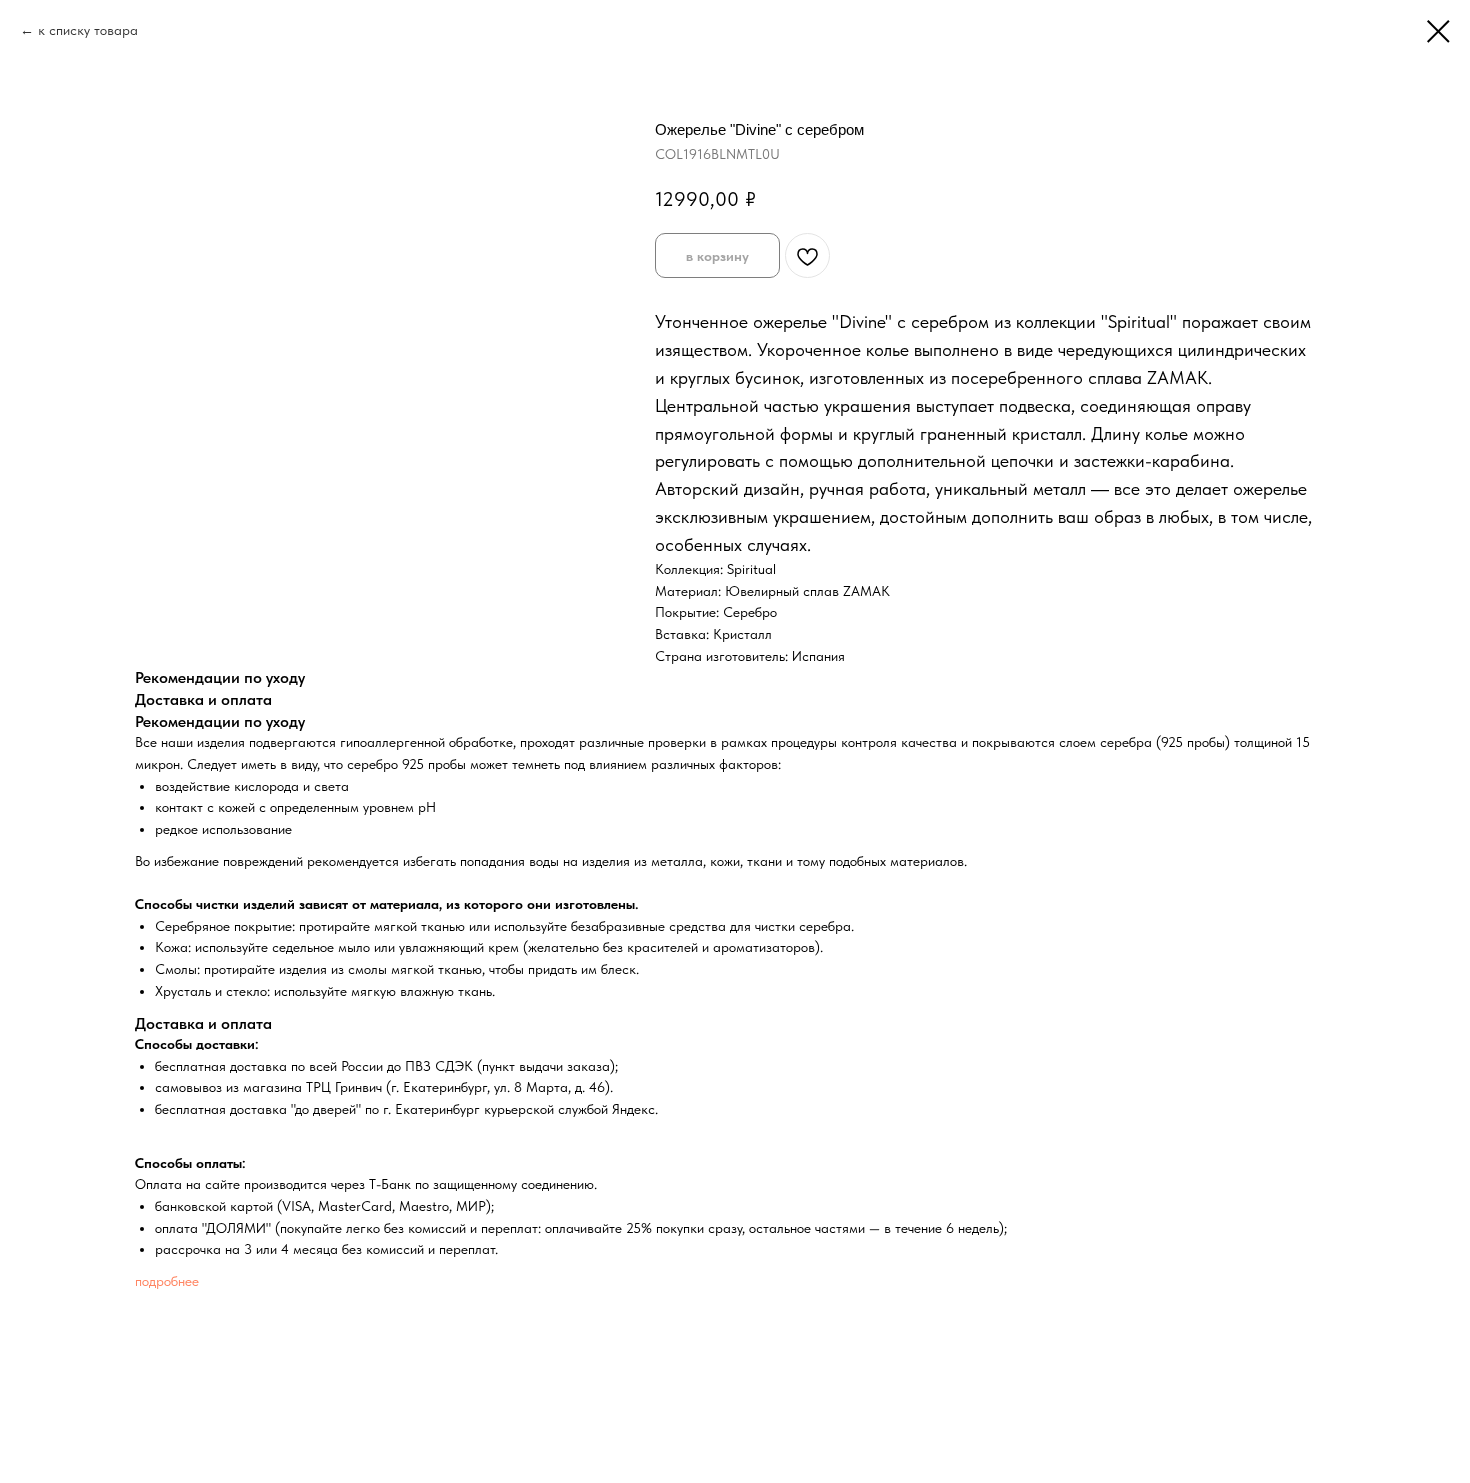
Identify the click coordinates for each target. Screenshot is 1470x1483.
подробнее (167, 1281)
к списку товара (88, 30)
